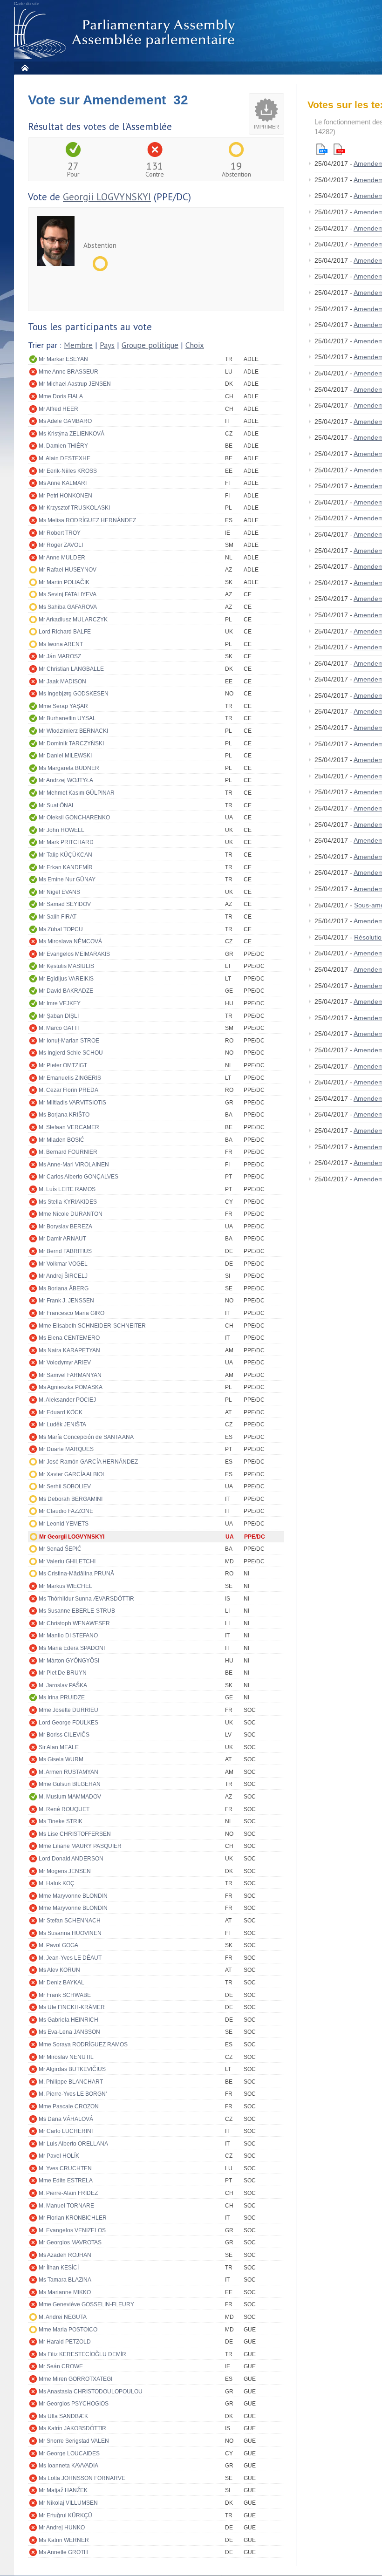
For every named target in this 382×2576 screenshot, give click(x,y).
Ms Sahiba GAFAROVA (68, 607)
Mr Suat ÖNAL (57, 805)
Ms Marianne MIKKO (65, 2292)
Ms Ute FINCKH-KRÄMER (72, 2007)
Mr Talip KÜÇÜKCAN (65, 855)
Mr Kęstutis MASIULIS (66, 966)
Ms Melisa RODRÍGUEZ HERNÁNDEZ (87, 520)
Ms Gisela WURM (61, 1759)
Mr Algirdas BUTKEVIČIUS (72, 2069)
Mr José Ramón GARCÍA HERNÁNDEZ (88, 1462)
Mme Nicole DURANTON (71, 1214)
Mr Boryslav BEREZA (65, 1227)
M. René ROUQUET (64, 1809)
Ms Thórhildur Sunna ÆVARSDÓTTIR (86, 1599)
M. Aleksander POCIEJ (67, 1400)
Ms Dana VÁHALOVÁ (66, 2119)
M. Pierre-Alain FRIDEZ (68, 2193)
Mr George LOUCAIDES (69, 2453)
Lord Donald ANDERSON (71, 1859)
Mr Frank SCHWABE (65, 1995)
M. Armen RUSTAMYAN (68, 1772)
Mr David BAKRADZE (66, 991)
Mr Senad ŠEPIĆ (60, 1549)
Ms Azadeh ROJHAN (65, 2255)
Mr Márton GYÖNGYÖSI (69, 1661)
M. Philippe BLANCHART (71, 2082)
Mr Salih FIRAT (58, 917)
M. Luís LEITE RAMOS (67, 1189)
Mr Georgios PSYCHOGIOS (74, 2404)
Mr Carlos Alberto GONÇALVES (78, 1177)
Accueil (24, 68)
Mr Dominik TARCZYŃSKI (71, 743)
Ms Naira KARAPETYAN (69, 1350)
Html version (322, 149)
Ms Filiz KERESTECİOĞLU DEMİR (82, 2354)
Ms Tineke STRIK (61, 1821)
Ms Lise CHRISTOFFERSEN (75, 1834)
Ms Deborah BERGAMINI (71, 1499)
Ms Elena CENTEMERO (69, 1338)
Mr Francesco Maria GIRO (72, 1313)
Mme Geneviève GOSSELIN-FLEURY (86, 2304)
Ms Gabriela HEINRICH (68, 2020)
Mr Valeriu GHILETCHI (67, 1561)
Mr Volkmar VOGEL (63, 1264)
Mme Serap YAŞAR (63, 706)
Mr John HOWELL (61, 830)
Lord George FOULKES (68, 1723)
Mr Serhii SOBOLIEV (65, 1486)
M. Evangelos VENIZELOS (72, 2230)
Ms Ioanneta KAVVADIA (68, 2466)
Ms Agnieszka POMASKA (71, 1387)
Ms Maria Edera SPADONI (72, 1648)
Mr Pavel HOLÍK (59, 2156)
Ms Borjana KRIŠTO (64, 1115)
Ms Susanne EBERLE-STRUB (77, 1611)
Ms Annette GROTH (63, 2552)
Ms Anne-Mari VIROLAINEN (74, 1165)
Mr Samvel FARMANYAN (70, 1375)
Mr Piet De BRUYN (63, 1673)
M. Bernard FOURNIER (68, 1152)
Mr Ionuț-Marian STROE (69, 1041)
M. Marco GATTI (59, 1028)
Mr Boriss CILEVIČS (64, 1735)
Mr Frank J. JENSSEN (66, 1301)
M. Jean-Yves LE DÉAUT (70, 1958)
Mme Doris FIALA (61, 396)
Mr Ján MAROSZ (60, 656)
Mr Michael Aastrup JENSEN (75, 384)
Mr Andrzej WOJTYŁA (66, 780)
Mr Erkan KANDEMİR (66, 867)
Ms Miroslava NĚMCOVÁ (70, 941)
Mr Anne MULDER (62, 558)
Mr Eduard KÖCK (61, 1412)
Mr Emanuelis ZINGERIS (70, 1078)
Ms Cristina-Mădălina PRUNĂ (76, 1574)
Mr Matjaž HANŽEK (63, 2490)
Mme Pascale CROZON (69, 2106)
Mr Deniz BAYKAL (61, 1983)
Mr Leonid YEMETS (64, 1524)
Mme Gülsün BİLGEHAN (70, 1784)
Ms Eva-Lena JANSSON (69, 2032)
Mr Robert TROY (60, 533)
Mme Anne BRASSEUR (68, 372)
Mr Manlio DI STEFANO (68, 1636)
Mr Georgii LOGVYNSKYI (72, 1537)
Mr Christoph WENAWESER (74, 1623)
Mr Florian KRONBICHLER (73, 2218)
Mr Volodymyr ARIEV (65, 1363)
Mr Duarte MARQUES (66, 1449)
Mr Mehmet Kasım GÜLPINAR (77, 793)
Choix (195, 345)
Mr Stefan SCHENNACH (70, 1921)
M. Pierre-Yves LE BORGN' (73, 2094)
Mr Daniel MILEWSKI (65, 756)
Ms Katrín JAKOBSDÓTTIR (72, 2428)
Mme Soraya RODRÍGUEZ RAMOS (83, 2044)
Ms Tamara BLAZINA (65, 2280)
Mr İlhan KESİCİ (59, 2268)
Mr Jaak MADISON (62, 681)
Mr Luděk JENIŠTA (62, 1424)
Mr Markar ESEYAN (63, 359)
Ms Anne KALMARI (63, 483)
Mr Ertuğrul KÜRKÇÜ (65, 2515)
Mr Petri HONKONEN (65, 496)
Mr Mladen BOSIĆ (61, 1140)
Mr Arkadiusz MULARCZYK (73, 620)
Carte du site (27, 4)
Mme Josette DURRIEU (68, 1710)
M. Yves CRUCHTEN (65, 2168)
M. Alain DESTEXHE (65, 458)
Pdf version (339, 149)
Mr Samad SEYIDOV (65, 904)
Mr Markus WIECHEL (65, 1586)
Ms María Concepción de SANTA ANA (86, 1437)
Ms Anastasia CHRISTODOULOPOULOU (91, 2392)
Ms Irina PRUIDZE (62, 1697)
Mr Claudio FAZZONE (66, 1511)
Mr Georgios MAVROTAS (70, 2242)
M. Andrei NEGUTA (63, 2317)
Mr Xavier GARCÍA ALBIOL (72, 1474)
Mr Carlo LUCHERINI (66, 2131)
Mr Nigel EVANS (59, 892)
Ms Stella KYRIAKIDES (68, 1202)
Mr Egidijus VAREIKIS (66, 979)
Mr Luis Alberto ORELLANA (73, 2144)
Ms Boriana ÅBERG (64, 1288)
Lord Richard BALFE (65, 632)
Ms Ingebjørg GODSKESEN (74, 694)
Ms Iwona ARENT (61, 644)
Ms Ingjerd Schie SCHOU (71, 1053)
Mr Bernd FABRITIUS (65, 1251)
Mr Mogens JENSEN (65, 1871)
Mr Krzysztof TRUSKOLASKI (74, 508)
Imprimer (266, 127)
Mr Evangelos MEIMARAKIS (74, 954)
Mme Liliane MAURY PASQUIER (80, 1846)
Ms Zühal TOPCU (61, 929)
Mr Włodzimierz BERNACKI (73, 731)
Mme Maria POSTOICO (68, 2330)
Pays (107, 345)
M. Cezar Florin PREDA (68, 1090)
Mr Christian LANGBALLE (71, 669)
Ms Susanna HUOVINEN (70, 1933)
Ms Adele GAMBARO (65, 421)
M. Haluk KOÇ (57, 1883)
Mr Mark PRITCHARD (66, 842)
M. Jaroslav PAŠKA (63, 1685)
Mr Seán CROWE (61, 2366)
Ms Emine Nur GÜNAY (67, 879)
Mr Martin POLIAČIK (64, 582)
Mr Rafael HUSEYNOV (68, 570)
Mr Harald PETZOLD (65, 2342)
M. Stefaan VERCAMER (69, 1127)
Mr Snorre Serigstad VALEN (74, 2441)
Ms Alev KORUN (59, 1970)
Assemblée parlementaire (126, 33)
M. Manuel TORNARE (66, 2206)
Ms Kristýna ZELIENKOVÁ (72, 434)
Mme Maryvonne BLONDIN (73, 1896)
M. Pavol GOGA (58, 1945)
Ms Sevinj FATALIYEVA (68, 594)
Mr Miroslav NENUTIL (66, 2057)
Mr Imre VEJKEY (60, 1003)
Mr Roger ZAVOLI (61, 545)
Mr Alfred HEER (58, 409)
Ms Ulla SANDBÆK (63, 2416)
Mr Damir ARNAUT (62, 1239)
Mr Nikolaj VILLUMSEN (68, 2503)
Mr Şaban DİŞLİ (59, 1016)
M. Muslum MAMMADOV (70, 1797)
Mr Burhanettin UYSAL (67, 718)
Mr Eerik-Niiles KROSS (68, 471)
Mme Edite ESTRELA (66, 2181)
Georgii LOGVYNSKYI (107, 197)
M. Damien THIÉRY (63, 446)
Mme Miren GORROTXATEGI (75, 2379)
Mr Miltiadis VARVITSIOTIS (72, 1103)
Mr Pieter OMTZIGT (63, 1065)
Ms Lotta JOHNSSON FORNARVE (82, 2478)
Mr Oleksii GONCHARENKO (74, 818)
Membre (78, 345)
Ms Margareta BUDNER (69, 768)
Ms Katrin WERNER (64, 2540)
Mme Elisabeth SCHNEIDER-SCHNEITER (92, 1326)
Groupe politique (150, 345)
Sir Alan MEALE (59, 1747)
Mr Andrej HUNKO (62, 2528)
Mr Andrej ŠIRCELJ (63, 1276)
